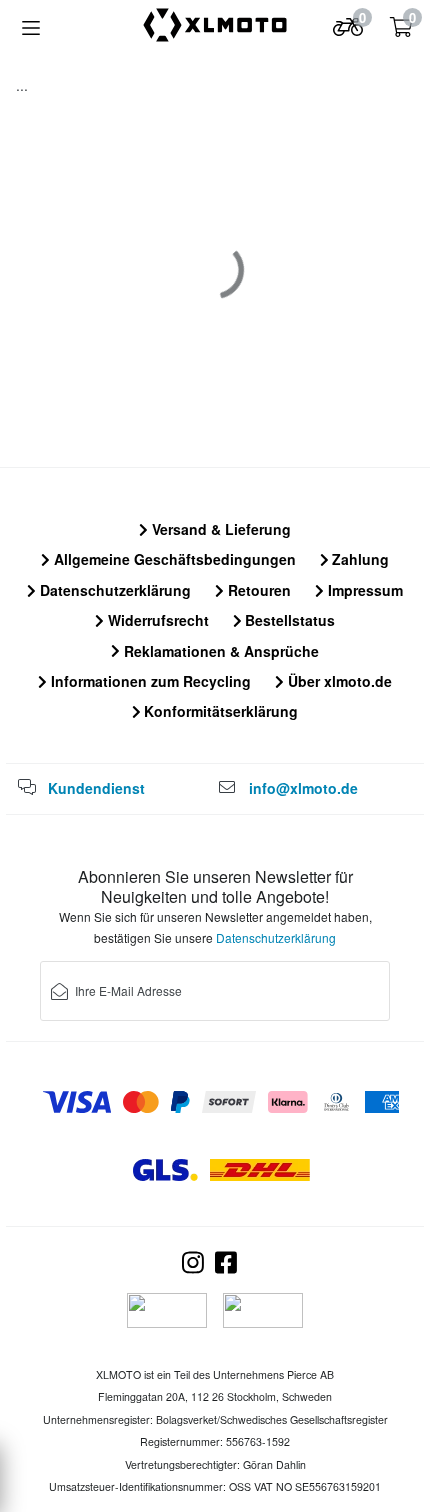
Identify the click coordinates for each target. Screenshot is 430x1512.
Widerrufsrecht (156, 620)
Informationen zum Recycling (149, 681)
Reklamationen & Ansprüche (219, 651)
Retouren (257, 590)
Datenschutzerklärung (113, 590)
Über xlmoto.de (338, 681)
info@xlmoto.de (303, 788)
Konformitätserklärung (219, 711)
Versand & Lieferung (219, 529)
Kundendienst (96, 788)
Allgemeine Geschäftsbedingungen (173, 559)
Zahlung (358, 559)
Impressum (363, 590)
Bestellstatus (288, 620)
